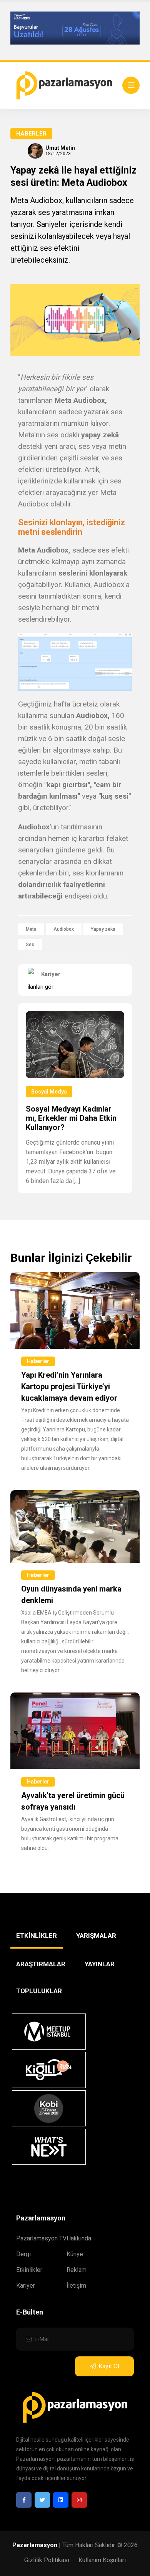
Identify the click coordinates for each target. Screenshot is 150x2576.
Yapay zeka (103, 929)
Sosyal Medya (49, 1092)
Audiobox (64, 929)
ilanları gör (41, 987)
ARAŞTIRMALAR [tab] (41, 1964)
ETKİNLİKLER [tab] (37, 1936)
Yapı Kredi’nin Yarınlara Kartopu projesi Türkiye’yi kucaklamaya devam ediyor (69, 1386)
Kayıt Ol (109, 2366)
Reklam (77, 2270)
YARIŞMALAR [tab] (96, 1936)
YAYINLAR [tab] (100, 1964)
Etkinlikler (29, 2270)
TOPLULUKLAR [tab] (39, 1991)
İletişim (76, 2286)
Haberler (31, 134)
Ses (30, 945)
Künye (75, 2254)
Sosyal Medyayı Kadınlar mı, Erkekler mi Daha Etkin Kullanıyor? (71, 1118)
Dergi (23, 2254)
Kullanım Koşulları (102, 2560)
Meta (31, 929)
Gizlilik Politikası (47, 2560)
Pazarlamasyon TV (41, 2238)
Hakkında (79, 2238)
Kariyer (26, 2286)
